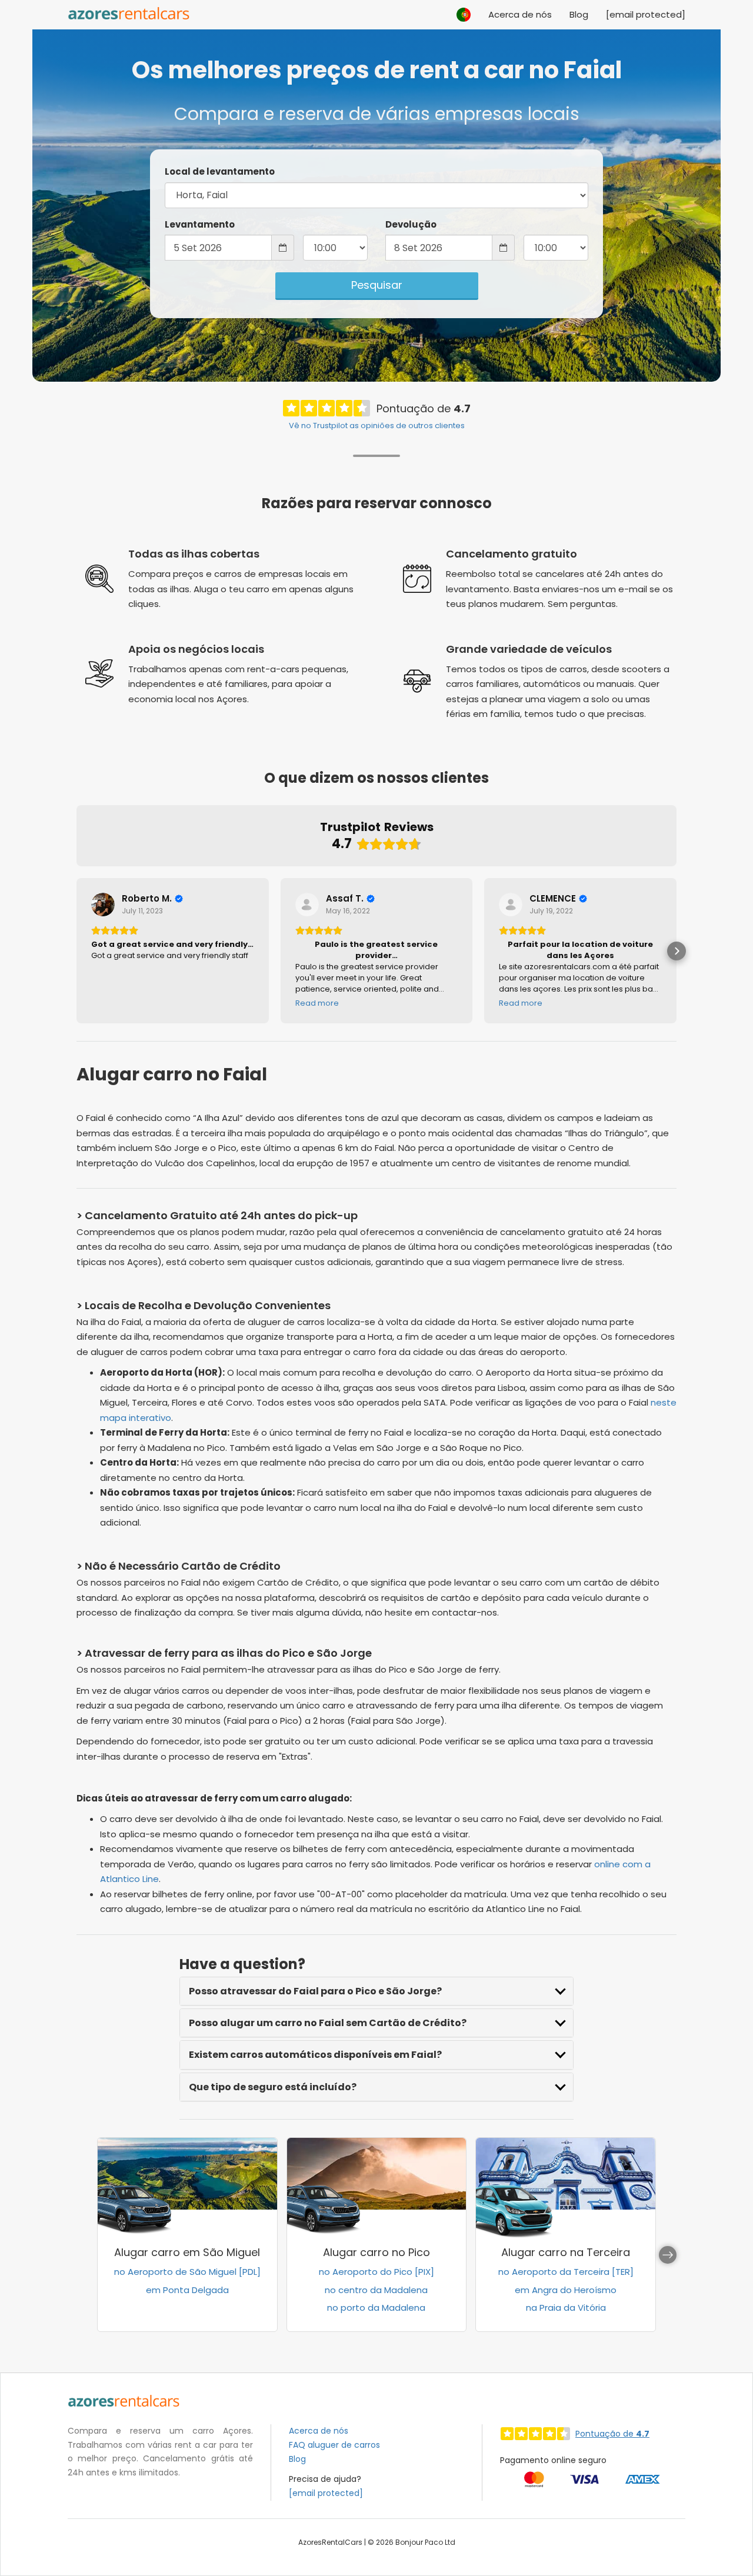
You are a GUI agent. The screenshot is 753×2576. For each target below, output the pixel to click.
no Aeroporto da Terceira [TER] (566, 2272)
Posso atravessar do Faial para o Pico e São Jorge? (315, 1991)
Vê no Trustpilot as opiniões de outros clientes (377, 426)
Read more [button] (317, 1003)
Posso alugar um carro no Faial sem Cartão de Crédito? (328, 2023)
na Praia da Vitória (566, 2308)
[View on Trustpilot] (103, 905)
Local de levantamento (220, 171)
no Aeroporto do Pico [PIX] (376, 2272)
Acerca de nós (520, 14)
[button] (464, 9)
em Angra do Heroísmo (566, 2290)
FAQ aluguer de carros (334, 2445)
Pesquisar (377, 285)
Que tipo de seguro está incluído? (273, 2087)
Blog (579, 14)
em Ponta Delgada (187, 2290)
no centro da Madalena (376, 2290)
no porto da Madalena (376, 2308)
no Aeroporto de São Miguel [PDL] (187, 2272)
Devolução (411, 224)
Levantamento (200, 224)
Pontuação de (612, 2434)
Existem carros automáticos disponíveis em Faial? (315, 2055)
